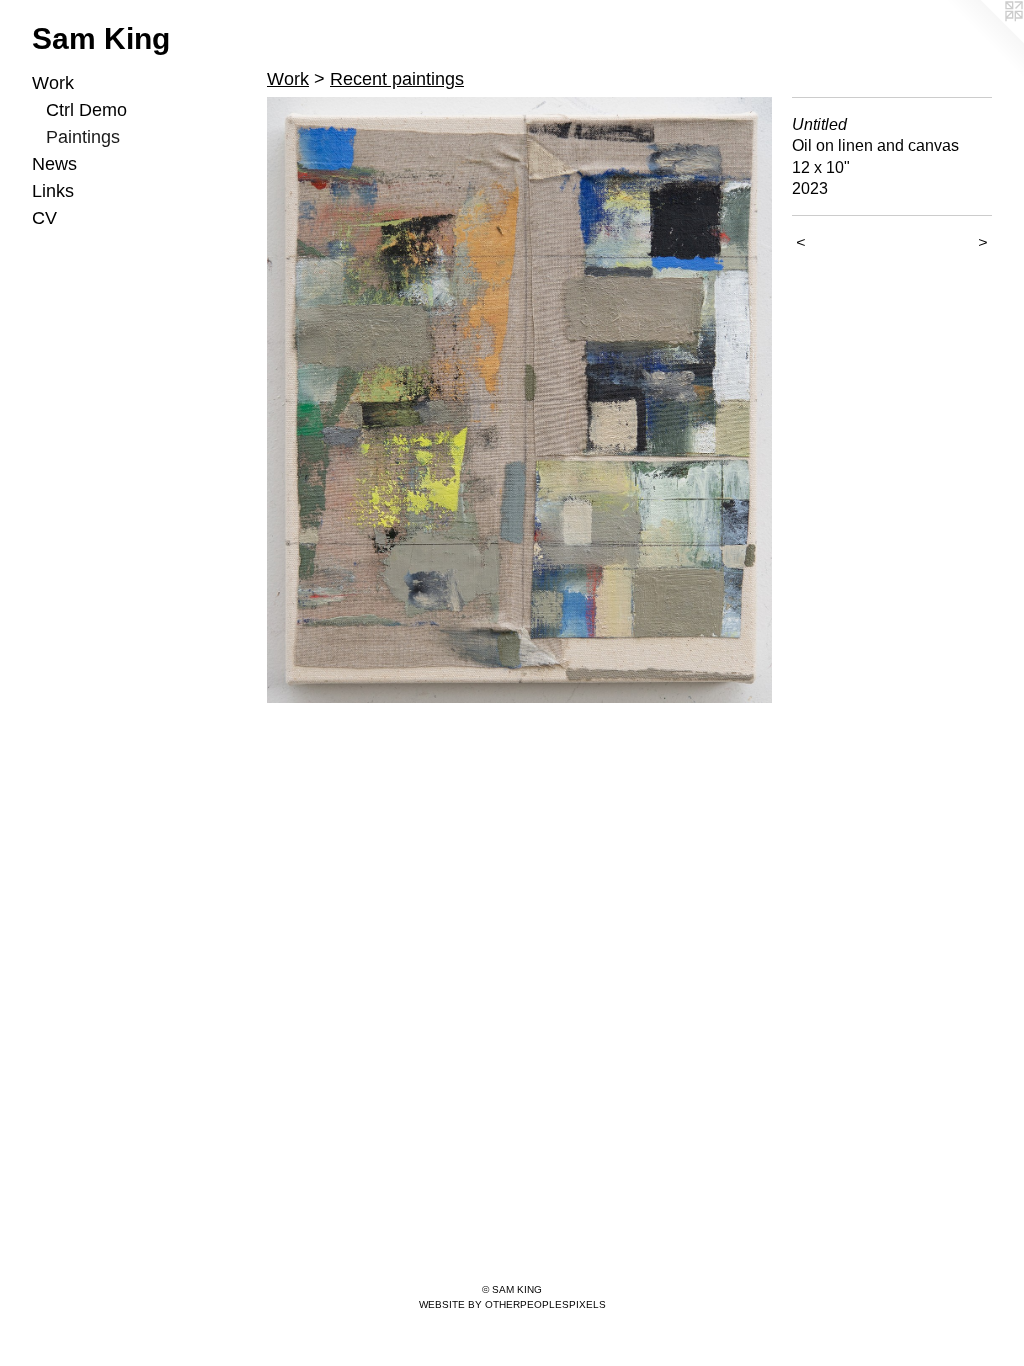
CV (44, 218)
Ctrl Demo (86, 110)
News (54, 164)
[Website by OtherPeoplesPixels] (984, 40)
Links (53, 191)
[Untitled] (519, 400)
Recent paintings (397, 79)
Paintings (83, 137)
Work (53, 83)
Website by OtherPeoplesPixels (512, 1304)
